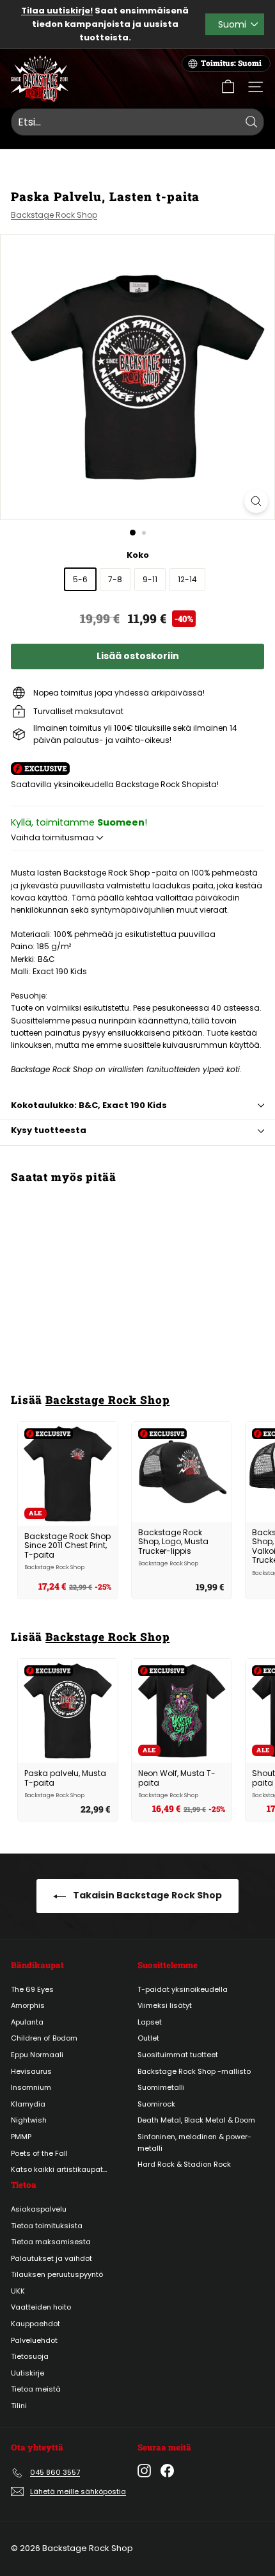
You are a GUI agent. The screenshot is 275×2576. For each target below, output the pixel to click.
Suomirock (156, 2104)
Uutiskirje (27, 2373)
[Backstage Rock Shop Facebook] (167, 2471)
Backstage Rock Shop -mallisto (194, 2071)
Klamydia (28, 2104)
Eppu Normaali (37, 2055)
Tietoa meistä (36, 2389)
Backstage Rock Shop (54, 215)
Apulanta (27, 2022)
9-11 (150, 579)
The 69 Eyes (32, 1989)
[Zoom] (256, 501)
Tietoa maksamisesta (51, 2242)
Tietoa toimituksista (47, 2226)
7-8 (115, 579)
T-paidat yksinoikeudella (183, 1989)
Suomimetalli (161, 2087)
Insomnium (31, 2087)
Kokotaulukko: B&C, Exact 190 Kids (89, 1105)
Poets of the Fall (39, 2153)
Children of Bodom (44, 2038)
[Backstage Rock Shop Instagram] (144, 2471)
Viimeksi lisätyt (165, 2005)
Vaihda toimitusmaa (53, 837)
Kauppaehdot (35, 2324)
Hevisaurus (31, 2071)
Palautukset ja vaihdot (51, 2258)
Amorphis (28, 2005)
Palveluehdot (34, 2340)
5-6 (80, 579)
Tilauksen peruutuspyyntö (57, 2274)
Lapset (150, 2022)
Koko (138, 555)
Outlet (148, 2038)
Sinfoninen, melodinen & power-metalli (194, 2142)
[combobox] (137, 122)
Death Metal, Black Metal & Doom (196, 2120)
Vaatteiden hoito (41, 2307)
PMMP (21, 2137)
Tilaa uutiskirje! (57, 11)
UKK (18, 2291)
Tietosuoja (30, 2356)
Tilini (19, 2406)
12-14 (187, 579)
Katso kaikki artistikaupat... (59, 2169)
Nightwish (29, 2120)
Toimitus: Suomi (231, 63)
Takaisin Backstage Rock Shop (146, 1895)
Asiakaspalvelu (39, 2209)
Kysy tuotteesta (49, 1130)
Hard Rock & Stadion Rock (184, 2164)
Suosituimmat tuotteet (178, 2055)
